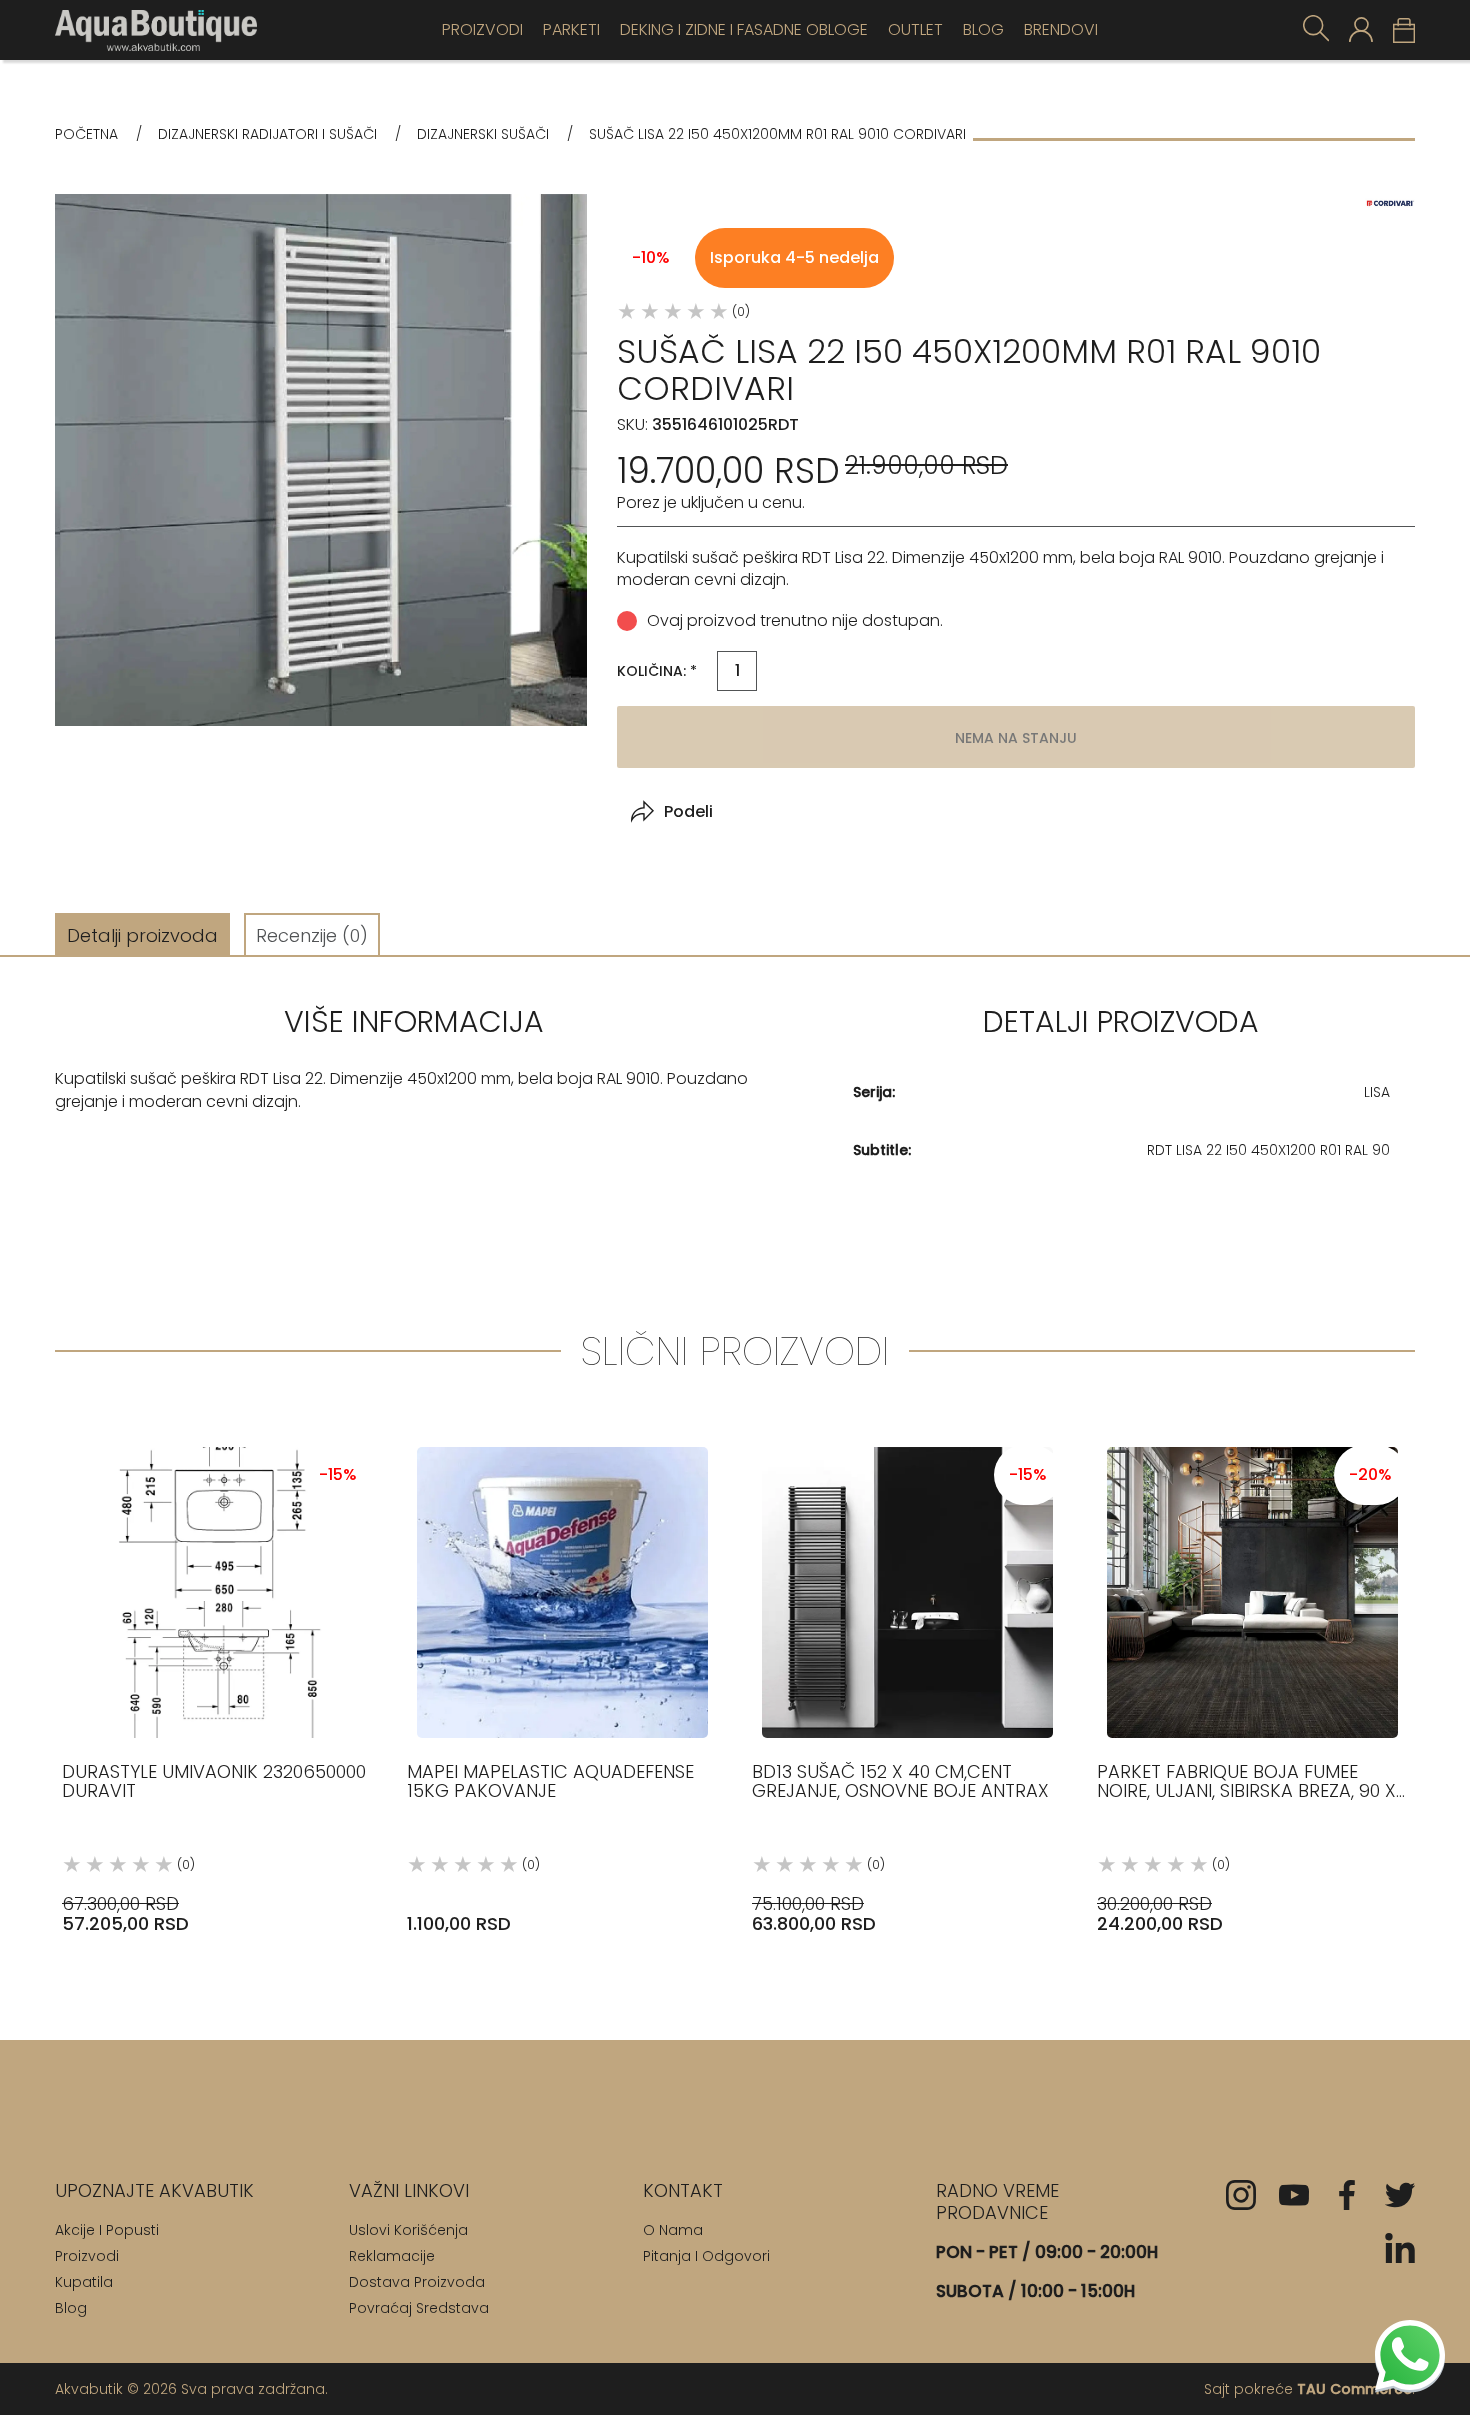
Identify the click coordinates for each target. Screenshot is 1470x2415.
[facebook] (1347, 2195)
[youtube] (1294, 2195)
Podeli (688, 811)
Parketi (571, 29)
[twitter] (1400, 2195)
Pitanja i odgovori (706, 2256)
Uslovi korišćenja (408, 2230)
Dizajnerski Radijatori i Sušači (267, 134)
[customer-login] (1361, 29)
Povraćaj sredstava (419, 2308)
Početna (86, 134)
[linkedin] (1400, 2248)
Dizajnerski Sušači (483, 134)
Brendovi (1061, 29)
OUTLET (915, 29)
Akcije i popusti (107, 2230)
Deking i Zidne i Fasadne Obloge (744, 29)
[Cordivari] (1390, 203)
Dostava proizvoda (417, 2282)
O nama (673, 2230)
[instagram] (1241, 2195)
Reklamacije (392, 2256)
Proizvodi (482, 29)
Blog (983, 29)
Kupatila (84, 2282)
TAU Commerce (1354, 2389)
